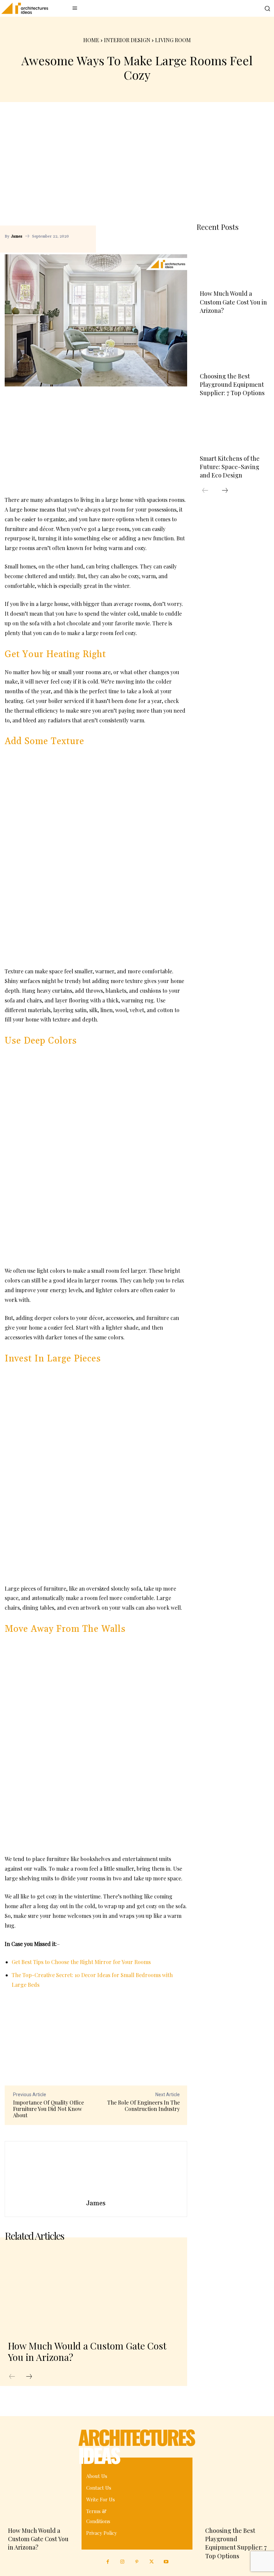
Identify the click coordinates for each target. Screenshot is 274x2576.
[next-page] (29, 2377)
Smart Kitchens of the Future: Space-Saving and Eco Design (230, 467)
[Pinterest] (178, 228)
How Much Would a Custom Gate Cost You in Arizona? (87, 2351)
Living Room (173, 40)
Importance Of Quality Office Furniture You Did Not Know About (48, 2109)
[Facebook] (163, 228)
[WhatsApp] (107, 243)
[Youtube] (166, 2562)
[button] (267, 8)
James (17, 237)
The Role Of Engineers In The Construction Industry (144, 2106)
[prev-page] (12, 2377)
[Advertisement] (137, 166)
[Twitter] (152, 2562)
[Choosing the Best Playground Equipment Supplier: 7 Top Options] (233, 345)
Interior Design (127, 40)
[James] (96, 2170)
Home (91, 40)
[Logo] (22, 8)
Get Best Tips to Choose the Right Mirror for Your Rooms (81, 1962)
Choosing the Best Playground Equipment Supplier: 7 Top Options (232, 384)
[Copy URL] (148, 228)
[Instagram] (123, 2562)
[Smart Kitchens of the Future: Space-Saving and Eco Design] (233, 427)
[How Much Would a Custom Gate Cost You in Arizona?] (93, 2291)
